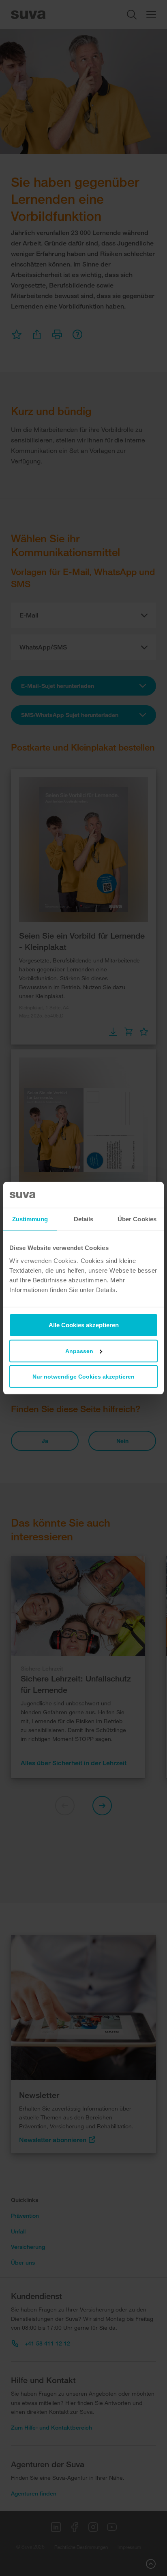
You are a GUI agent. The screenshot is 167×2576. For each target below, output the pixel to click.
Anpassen (79, 1351)
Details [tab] (84, 1219)
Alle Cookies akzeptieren (84, 1325)
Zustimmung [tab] (30, 1219)
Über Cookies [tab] (137, 1219)
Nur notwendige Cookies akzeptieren (83, 1376)
